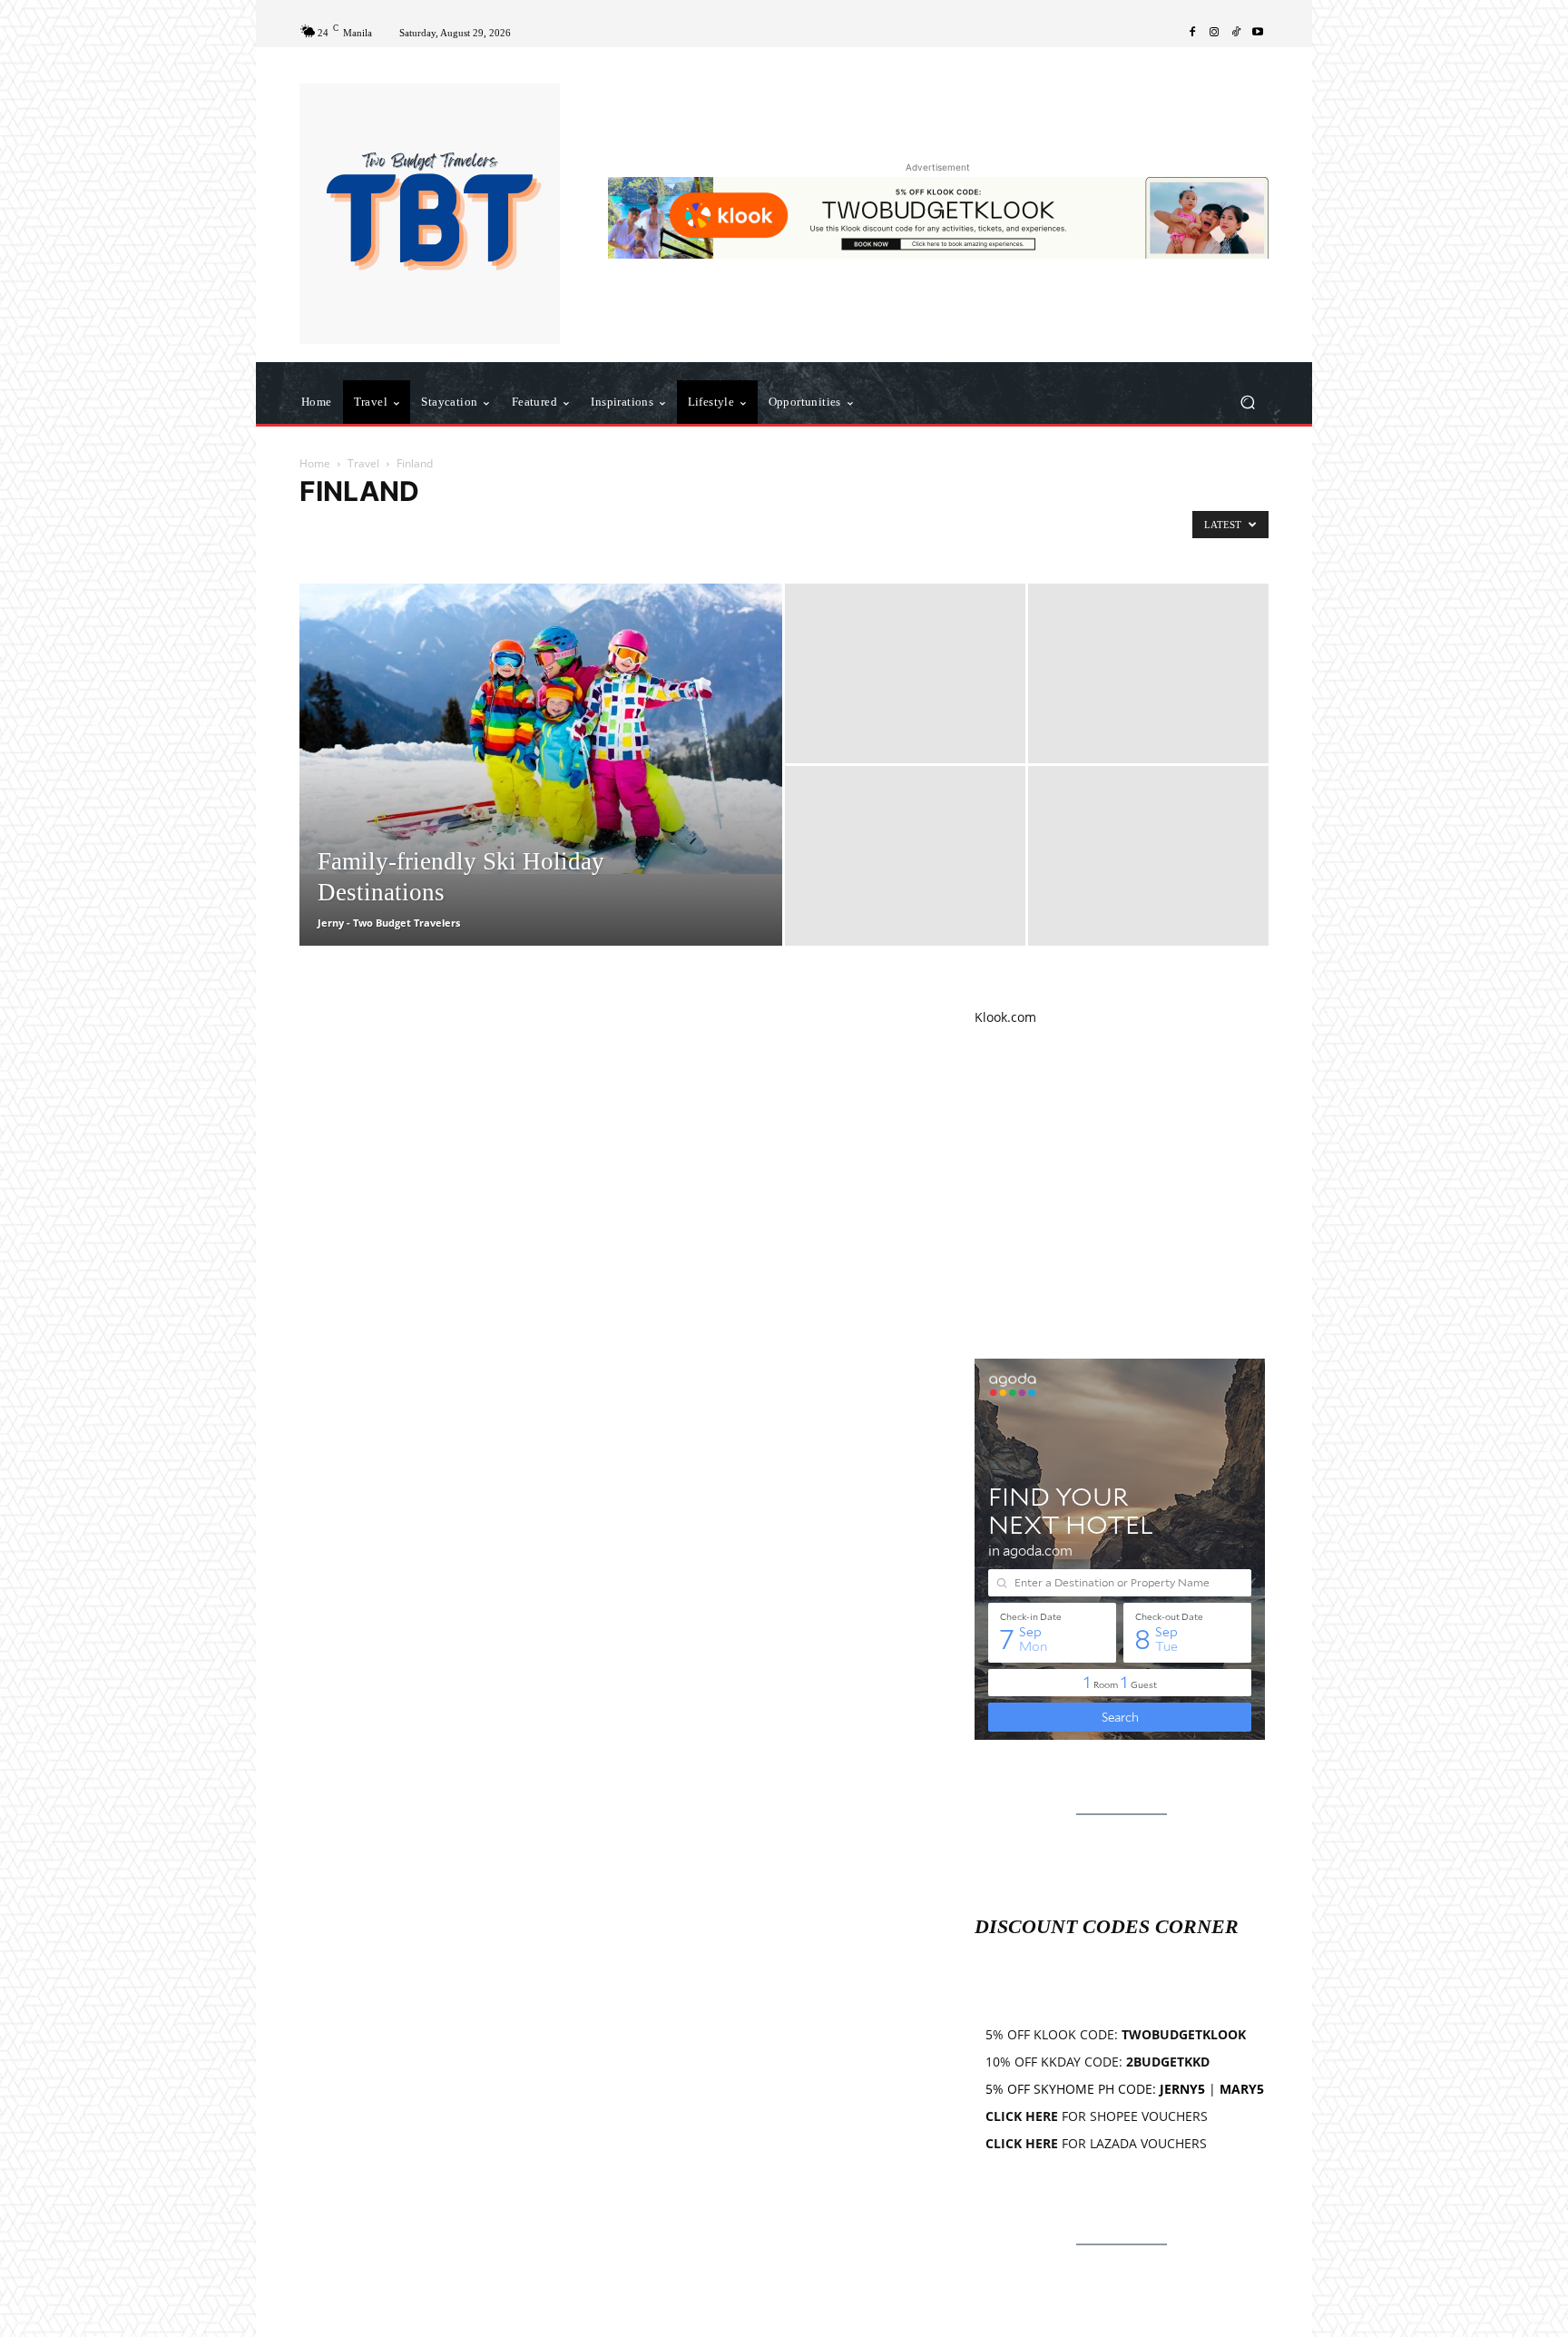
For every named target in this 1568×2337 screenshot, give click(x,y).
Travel (363, 463)
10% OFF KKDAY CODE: (1098, 2062)
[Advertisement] (1122, 1193)
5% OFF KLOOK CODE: (1116, 2034)
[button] (1247, 403)
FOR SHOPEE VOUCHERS (1097, 2116)
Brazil (554, 529)
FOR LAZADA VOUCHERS (1096, 2143)
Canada (721, 529)
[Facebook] (1192, 33)
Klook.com (1005, 1017)
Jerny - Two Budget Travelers (389, 923)
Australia (387, 529)
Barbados (500, 529)
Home (315, 463)
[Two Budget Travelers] (430, 214)
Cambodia (660, 529)
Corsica (885, 529)
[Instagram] (1214, 33)
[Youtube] (1258, 33)
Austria (443, 529)
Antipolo (327, 529)
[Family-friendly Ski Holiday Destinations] (541, 729)
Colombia (827, 529)
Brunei (602, 529)
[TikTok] (1236, 33)
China (771, 529)
